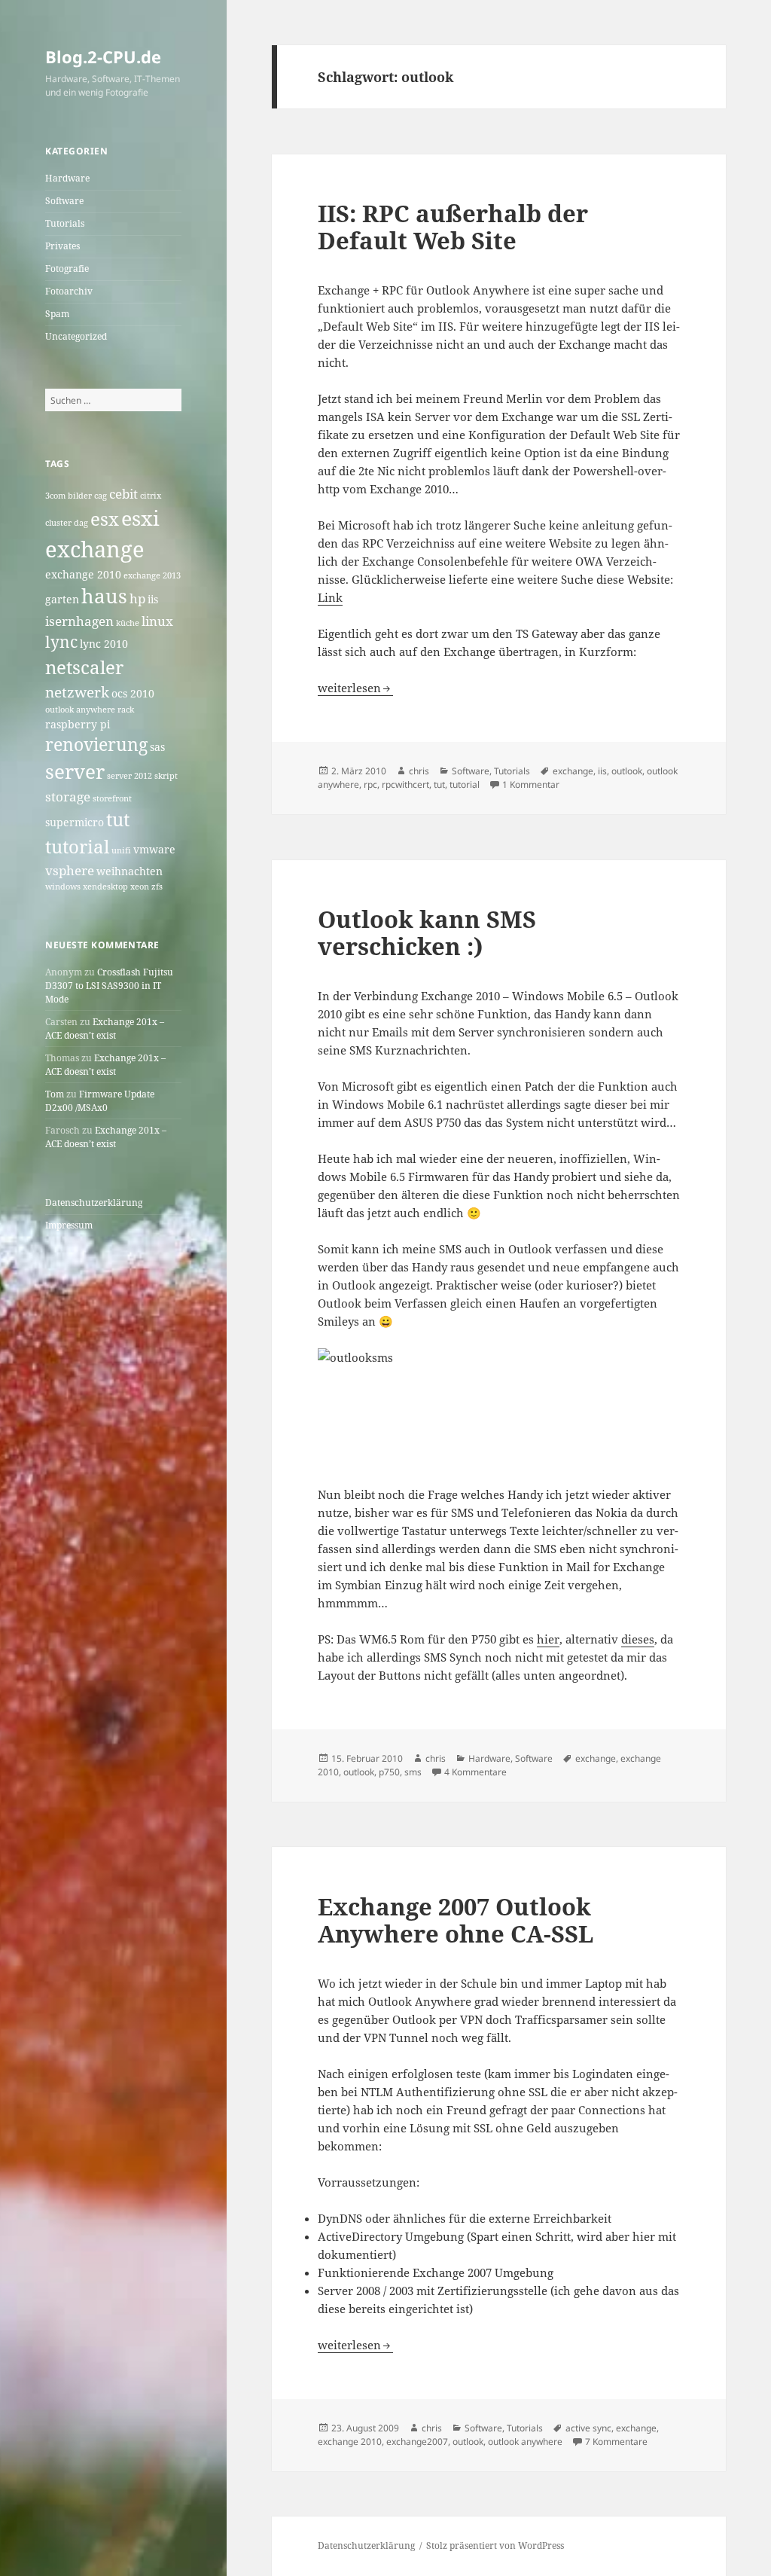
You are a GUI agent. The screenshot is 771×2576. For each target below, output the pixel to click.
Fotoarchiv (69, 291)
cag (101, 496)
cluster (58, 523)
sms (413, 1772)
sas (157, 747)
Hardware (67, 178)
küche (128, 623)
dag (81, 523)
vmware (154, 849)
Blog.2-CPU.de (103, 56)
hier (548, 1639)
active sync (588, 2428)
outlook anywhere (80, 710)
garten (62, 599)
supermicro (75, 822)
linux (157, 621)
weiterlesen (355, 688)
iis (153, 599)
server (75, 772)
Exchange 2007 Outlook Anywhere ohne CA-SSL (456, 1920)
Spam (57, 314)
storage (68, 797)
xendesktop (105, 887)
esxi (140, 518)
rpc (370, 784)
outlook (627, 771)
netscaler (84, 667)
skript (166, 776)
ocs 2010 (133, 693)
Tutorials (65, 223)
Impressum (69, 1225)
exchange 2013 (152, 575)
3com (55, 496)
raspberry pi (78, 724)
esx (105, 519)
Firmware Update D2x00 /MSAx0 (100, 1101)
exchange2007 (417, 2442)
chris (419, 771)
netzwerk (77, 692)
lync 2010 (104, 644)
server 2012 (130, 776)
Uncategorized (76, 336)
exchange (95, 549)
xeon (140, 887)
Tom (55, 1094)
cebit (123, 494)
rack (126, 710)
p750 (389, 1772)
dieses (638, 1639)
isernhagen (79, 621)
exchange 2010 (83, 574)
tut (118, 819)
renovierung (96, 745)
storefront (112, 798)
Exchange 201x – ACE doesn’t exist (105, 1029)
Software (64, 201)
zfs (157, 887)
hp (137, 598)
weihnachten (130, 871)
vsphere (70, 870)
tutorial (77, 846)
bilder (80, 496)
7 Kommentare (616, 2442)
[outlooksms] (499, 1390)
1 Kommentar (531, 784)
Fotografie (67, 269)
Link (330, 597)
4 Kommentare (475, 1772)
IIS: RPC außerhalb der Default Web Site (453, 227)
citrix (151, 496)
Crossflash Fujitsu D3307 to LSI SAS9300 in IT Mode (109, 986)
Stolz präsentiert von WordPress (495, 2545)
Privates (62, 246)
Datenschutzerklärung (94, 1203)
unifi (121, 850)
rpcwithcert (405, 784)
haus (104, 596)
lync (61, 642)
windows (63, 887)
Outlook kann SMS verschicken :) (427, 932)
